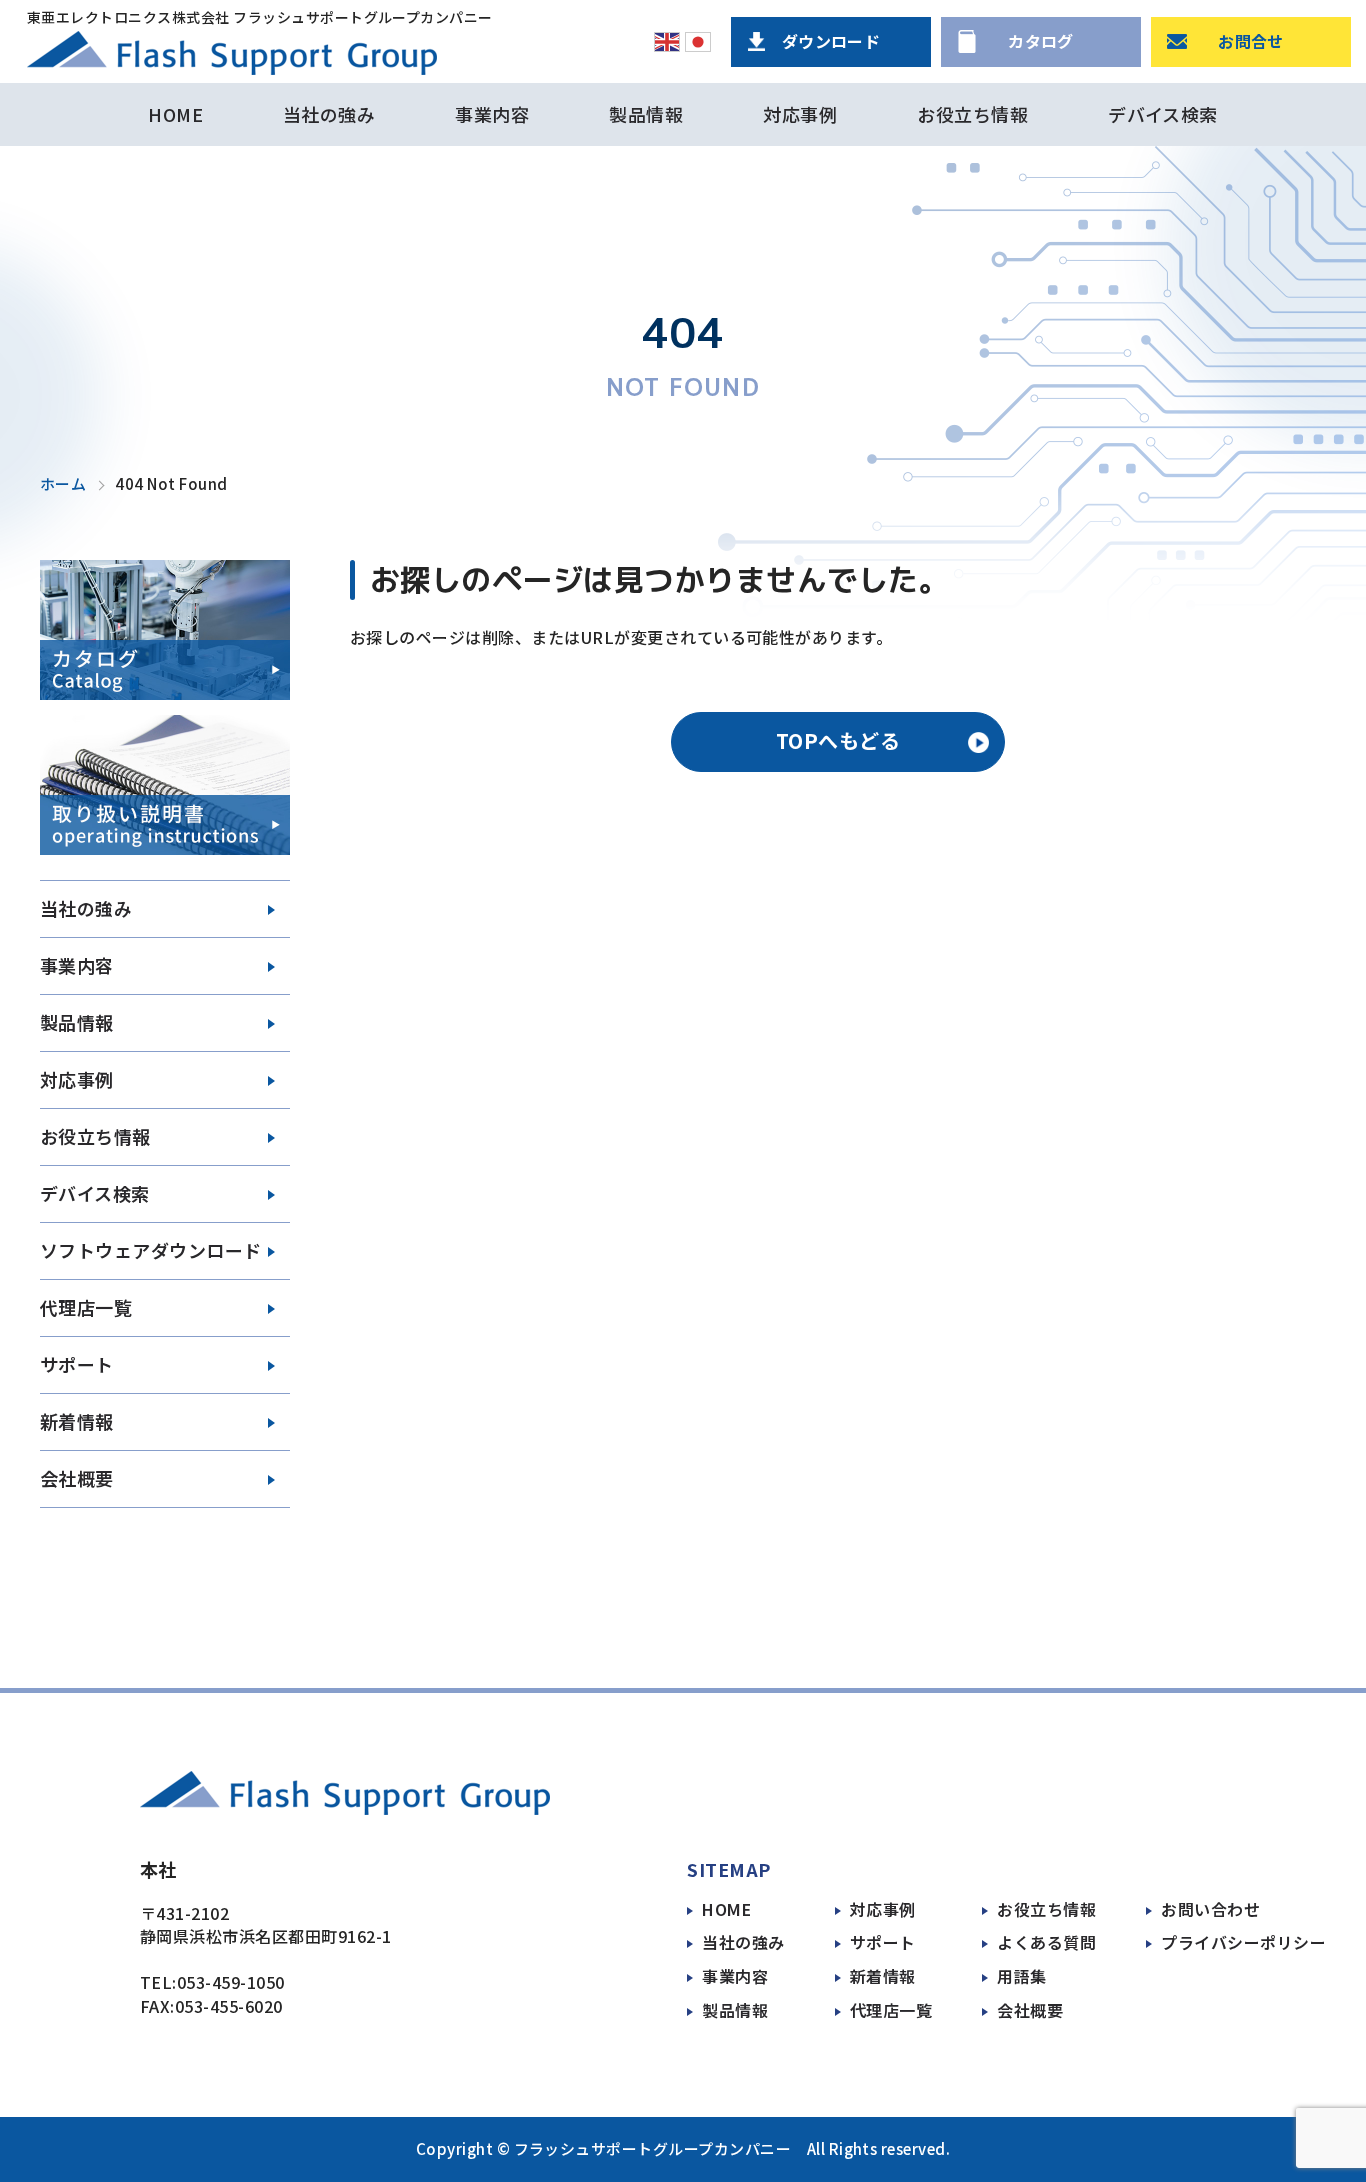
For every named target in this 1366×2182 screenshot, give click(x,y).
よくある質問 (1046, 1942)
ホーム (63, 484)
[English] (667, 42)
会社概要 (77, 1478)
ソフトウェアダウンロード (151, 1250)
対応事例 (800, 114)
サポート (883, 1942)
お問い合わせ (1210, 1909)
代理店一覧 (891, 2010)
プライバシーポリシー (1243, 1942)
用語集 (1021, 1976)
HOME (175, 114)
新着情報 (883, 1976)
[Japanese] (698, 42)
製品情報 (646, 114)
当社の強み (329, 114)
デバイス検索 (1163, 114)
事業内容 (492, 114)
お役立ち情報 (972, 114)
